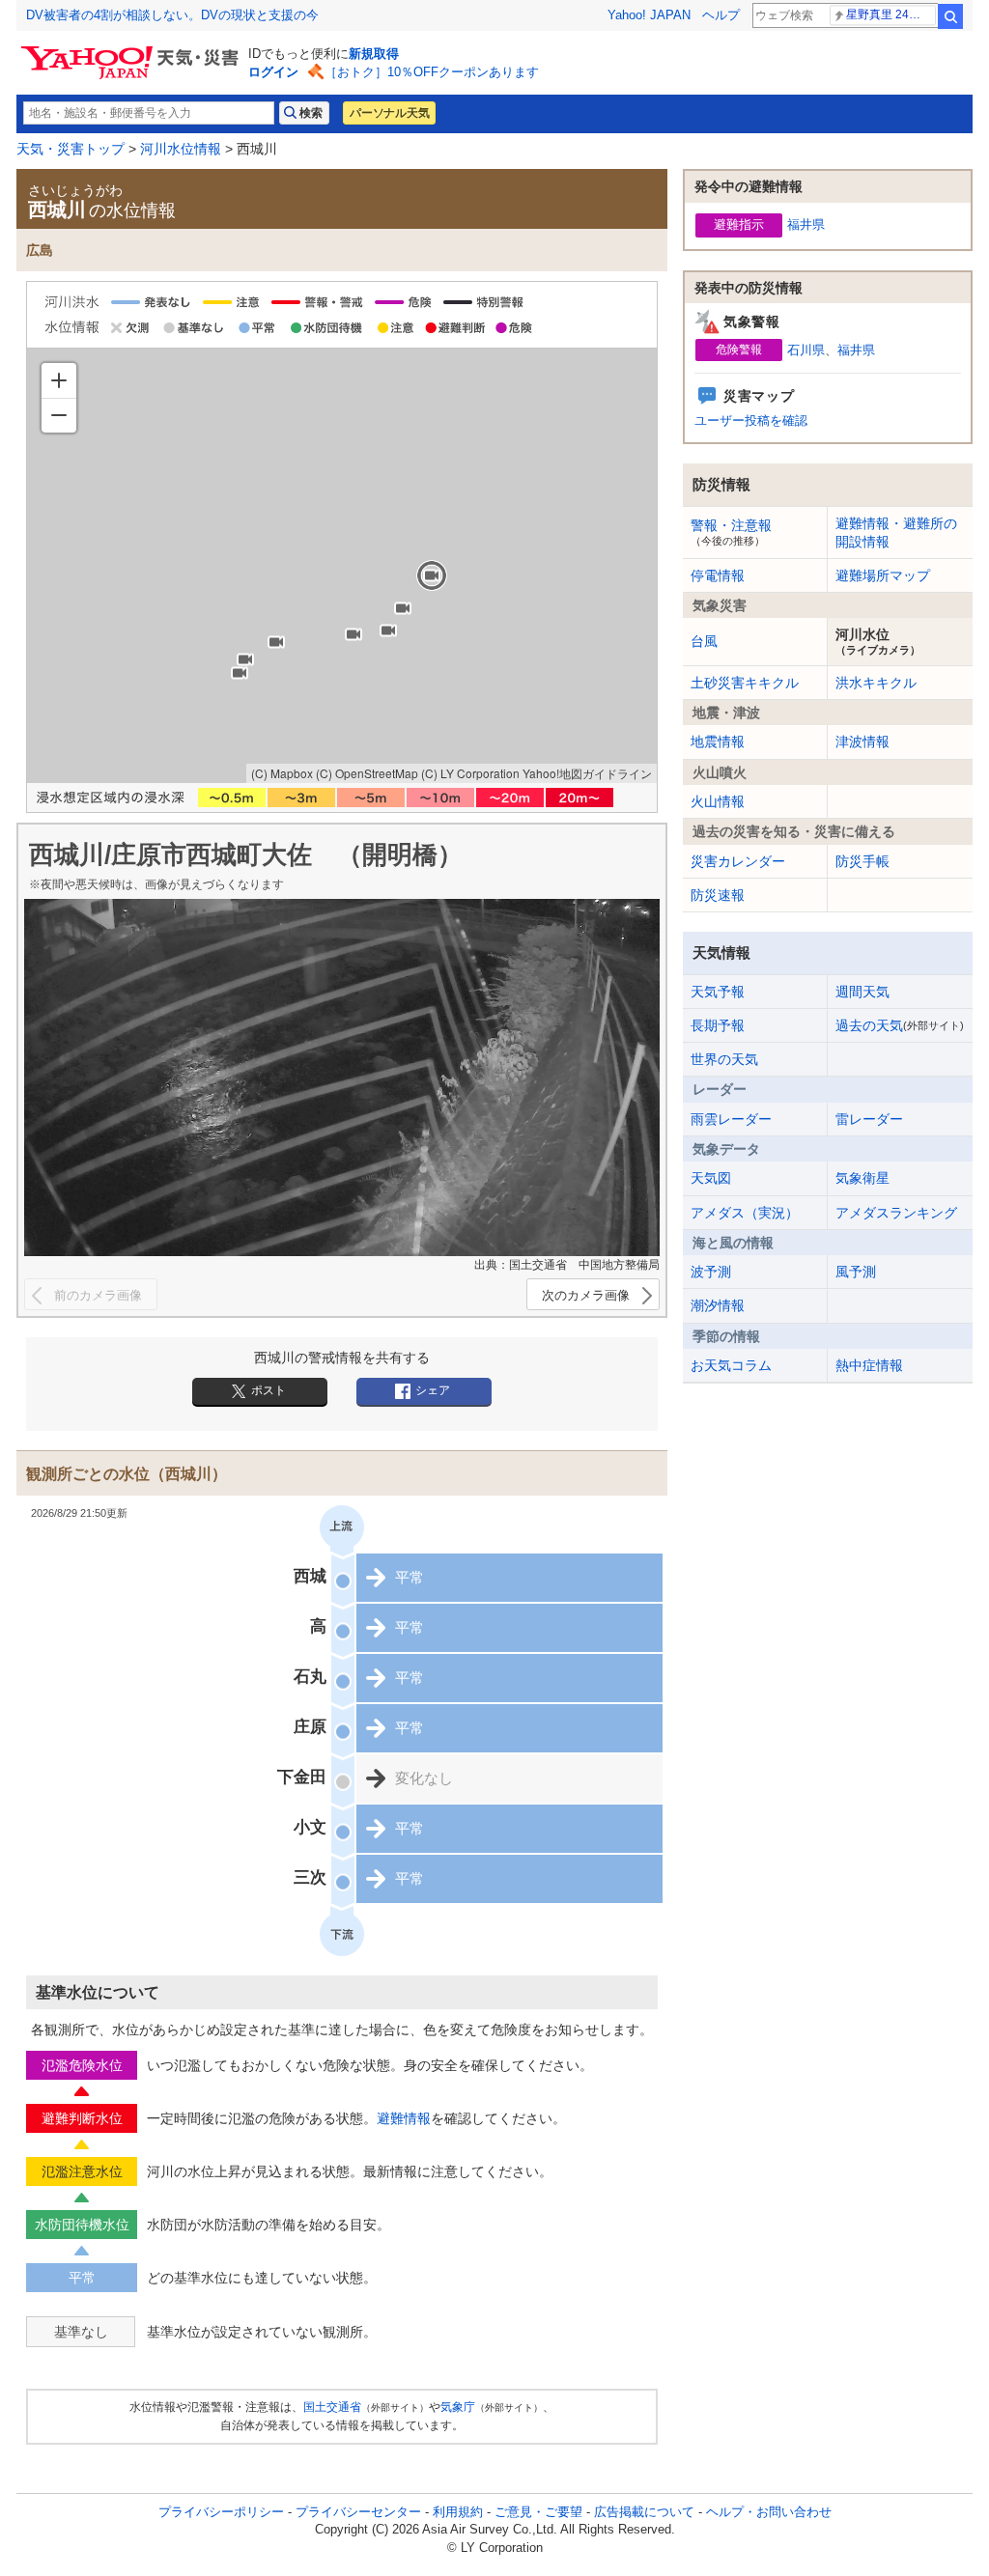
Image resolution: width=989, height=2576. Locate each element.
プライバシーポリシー (221, 2512)
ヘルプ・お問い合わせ (769, 2512)
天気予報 (718, 992)
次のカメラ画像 (586, 1295)
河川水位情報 (181, 149)
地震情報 (718, 742)
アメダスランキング (896, 1213)
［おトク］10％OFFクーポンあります (432, 72)
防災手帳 (862, 861)
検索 (950, 16)
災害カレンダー (738, 861)
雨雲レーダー (731, 1119)
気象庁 (458, 2407)
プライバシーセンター (358, 2512)
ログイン (273, 72)
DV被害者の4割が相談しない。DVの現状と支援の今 (172, 15)
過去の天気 (900, 1025)
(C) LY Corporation (470, 773)
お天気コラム (731, 1365)
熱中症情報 (869, 1365)
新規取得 (374, 54)
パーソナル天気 (389, 113)
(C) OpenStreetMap (367, 773)
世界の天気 (724, 1059)
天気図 (711, 1178)
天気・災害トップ (71, 149)
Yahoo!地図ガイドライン (587, 773)
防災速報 (718, 895)
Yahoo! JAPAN (649, 15)
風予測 (856, 1272)
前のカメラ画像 (98, 1295)
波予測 (711, 1272)
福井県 (806, 224)
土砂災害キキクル (745, 683)
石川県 (806, 350)
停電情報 (718, 575)
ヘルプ (721, 15)
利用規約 (458, 2512)
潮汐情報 (718, 1305)
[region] (342, 566)
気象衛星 (862, 1178)
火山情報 (718, 801)
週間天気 (862, 992)
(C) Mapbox (282, 773)
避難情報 (404, 2118)
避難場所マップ (883, 575)
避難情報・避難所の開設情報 (896, 532)
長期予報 (718, 1025)
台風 (704, 641)
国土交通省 (332, 2407)
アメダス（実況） (745, 1213)
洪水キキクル (876, 683)
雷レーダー (869, 1119)
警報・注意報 (731, 532)
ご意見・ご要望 (538, 2512)
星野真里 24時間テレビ (891, 14)
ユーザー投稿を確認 (751, 420)
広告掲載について (644, 2512)
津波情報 (862, 742)
